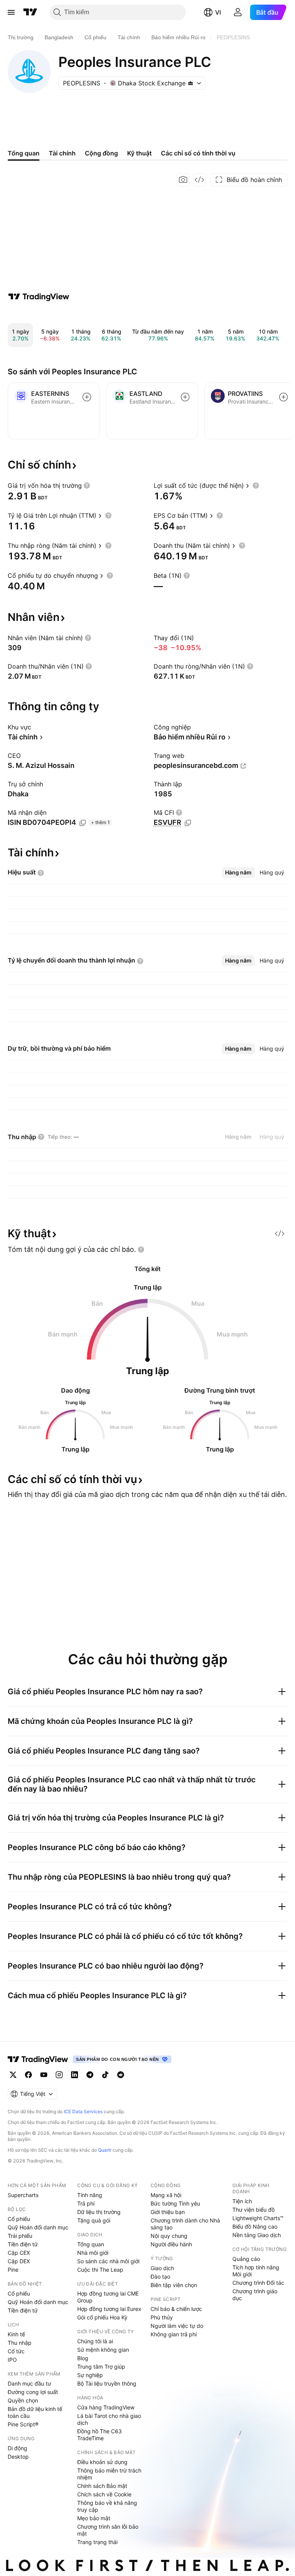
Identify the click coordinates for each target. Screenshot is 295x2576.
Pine (13, 2270)
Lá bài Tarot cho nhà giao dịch (109, 2419)
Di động (17, 2448)
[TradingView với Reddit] (121, 2075)
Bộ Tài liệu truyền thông (107, 2383)
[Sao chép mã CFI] (188, 823)
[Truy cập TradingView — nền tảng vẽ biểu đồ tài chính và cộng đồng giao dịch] (39, 297)
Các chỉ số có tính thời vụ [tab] (198, 153)
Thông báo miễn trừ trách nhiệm (109, 2474)
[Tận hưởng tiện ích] (199, 180)
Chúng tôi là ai (95, 2341)
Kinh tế (16, 2334)
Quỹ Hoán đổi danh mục (38, 2227)
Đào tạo (160, 2277)
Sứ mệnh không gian (103, 2350)
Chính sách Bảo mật (102, 2486)
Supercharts (23, 2195)
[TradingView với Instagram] (59, 2075)
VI (218, 12)
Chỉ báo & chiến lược (176, 2309)
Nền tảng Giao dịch (257, 2235)
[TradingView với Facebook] (28, 2075)
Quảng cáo (246, 2259)
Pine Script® (23, 2424)
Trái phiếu (20, 2236)
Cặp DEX (19, 2261)
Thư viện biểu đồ (254, 2210)
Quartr (105, 2150)
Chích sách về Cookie (104, 2494)
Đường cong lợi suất (33, 2392)
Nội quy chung (169, 2236)
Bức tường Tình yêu (175, 2203)
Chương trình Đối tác (258, 2283)
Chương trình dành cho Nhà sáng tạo (185, 2224)
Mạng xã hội (166, 2195)
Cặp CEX (19, 2253)
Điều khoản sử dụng (102, 2462)
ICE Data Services (83, 2111)
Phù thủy (162, 2317)
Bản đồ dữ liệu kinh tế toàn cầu (35, 2412)
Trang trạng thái (97, 2542)
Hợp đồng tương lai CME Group (108, 2297)
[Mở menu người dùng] (238, 12)
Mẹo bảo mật (94, 2518)
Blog (83, 2358)
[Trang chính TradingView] (30, 12)
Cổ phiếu (19, 2219)
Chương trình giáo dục (255, 2295)
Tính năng (90, 2195)
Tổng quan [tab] (24, 153)
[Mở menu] (11, 12)
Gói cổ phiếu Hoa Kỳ (102, 2317)
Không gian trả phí (174, 2334)
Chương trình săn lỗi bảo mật (108, 2530)
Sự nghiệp (90, 2375)
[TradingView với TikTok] (105, 2075)
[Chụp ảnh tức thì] (183, 180)
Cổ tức (16, 2351)
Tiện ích (242, 2201)
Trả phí (86, 2203)
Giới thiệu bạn (168, 2212)
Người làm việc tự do (177, 2326)
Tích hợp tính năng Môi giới (256, 2271)
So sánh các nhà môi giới (108, 2261)
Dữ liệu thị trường (99, 2212)
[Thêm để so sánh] (87, 397)
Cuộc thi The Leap (100, 2270)
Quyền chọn (23, 2400)
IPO (12, 2360)
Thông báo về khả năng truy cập (107, 2506)
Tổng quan (91, 2244)
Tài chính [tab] (62, 153)
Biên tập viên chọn (174, 2285)
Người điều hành (171, 2244)
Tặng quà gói (94, 2220)
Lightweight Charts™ (258, 2218)
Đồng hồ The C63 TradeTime (99, 2435)
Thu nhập (20, 2343)
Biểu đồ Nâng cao (255, 2226)
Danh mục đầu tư (29, 2383)
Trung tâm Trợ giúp (101, 2367)
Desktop (18, 2457)
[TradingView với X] (13, 2075)
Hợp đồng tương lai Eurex (109, 2309)
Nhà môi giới (93, 2253)
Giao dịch (162, 2268)
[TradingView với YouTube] (44, 2075)
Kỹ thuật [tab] (139, 153)
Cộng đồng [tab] (101, 153)
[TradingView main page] (38, 2059)
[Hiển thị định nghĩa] (87, 486)
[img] (191, 83)
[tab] (238, 873)
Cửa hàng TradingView (106, 2407)
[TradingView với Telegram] (90, 2075)
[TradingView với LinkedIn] (75, 2075)
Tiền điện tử (23, 2244)
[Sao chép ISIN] (83, 823)
